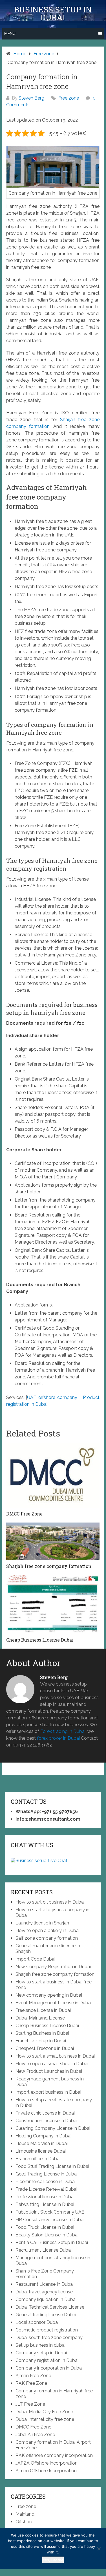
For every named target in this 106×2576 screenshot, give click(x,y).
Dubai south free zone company (49, 2338)
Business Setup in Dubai (53, 14)
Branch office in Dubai (38, 2159)
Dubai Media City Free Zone (44, 2412)
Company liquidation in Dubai (46, 2299)
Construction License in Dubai (46, 2121)
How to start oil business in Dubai (50, 1902)
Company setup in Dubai (41, 2353)
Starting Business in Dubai (42, 2033)
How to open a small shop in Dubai (52, 2064)
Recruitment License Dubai (44, 2250)
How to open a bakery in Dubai (48, 1931)
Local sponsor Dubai (37, 2322)
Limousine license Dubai (41, 2151)
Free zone (69, 98)
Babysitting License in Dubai (45, 2204)
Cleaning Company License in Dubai (53, 2128)
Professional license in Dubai (45, 2197)
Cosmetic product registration (47, 2330)
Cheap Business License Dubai (47, 2026)
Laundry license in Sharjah (42, 1923)
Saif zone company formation (47, 1938)
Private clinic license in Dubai (45, 2113)
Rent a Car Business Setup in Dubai (52, 2242)
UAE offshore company (52, 1397)
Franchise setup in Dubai (41, 2041)
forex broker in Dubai (58, 1738)
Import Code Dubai (35, 1959)
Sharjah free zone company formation (55, 1974)
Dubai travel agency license (44, 2292)
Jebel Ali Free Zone (35, 2435)
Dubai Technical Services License (50, 2307)
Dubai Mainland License (40, 2018)
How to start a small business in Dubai (55, 2056)
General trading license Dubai (46, 2315)
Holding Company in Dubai (43, 2136)
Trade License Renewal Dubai (46, 2189)
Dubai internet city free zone (45, 2419)
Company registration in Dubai (47, 2360)
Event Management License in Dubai (54, 2003)
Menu (10, 34)
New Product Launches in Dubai (49, 2071)
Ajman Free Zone (33, 2376)
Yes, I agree (53, 2560)
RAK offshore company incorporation (54, 2455)
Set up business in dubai (40, 2345)
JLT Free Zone (30, 2404)
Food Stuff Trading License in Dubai (52, 2166)
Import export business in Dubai (48, 2092)
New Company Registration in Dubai (53, 1967)
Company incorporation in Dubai (49, 2368)
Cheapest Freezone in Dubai (45, 2048)
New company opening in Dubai (49, 1995)
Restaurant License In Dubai (45, 2284)
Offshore (24, 2522)
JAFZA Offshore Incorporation (47, 2463)
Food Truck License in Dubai (45, 2227)
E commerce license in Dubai (46, 2182)
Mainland (25, 2514)
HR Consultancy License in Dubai (50, 2220)
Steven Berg (31, 98)
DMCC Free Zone (33, 2427)
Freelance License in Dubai (43, 2010)
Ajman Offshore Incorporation (46, 2471)
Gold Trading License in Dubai (47, 2174)
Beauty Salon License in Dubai (47, 2235)
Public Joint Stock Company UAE (50, 2212)
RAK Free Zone (31, 2383)
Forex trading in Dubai (63, 1731)
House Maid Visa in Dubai (42, 2143)
